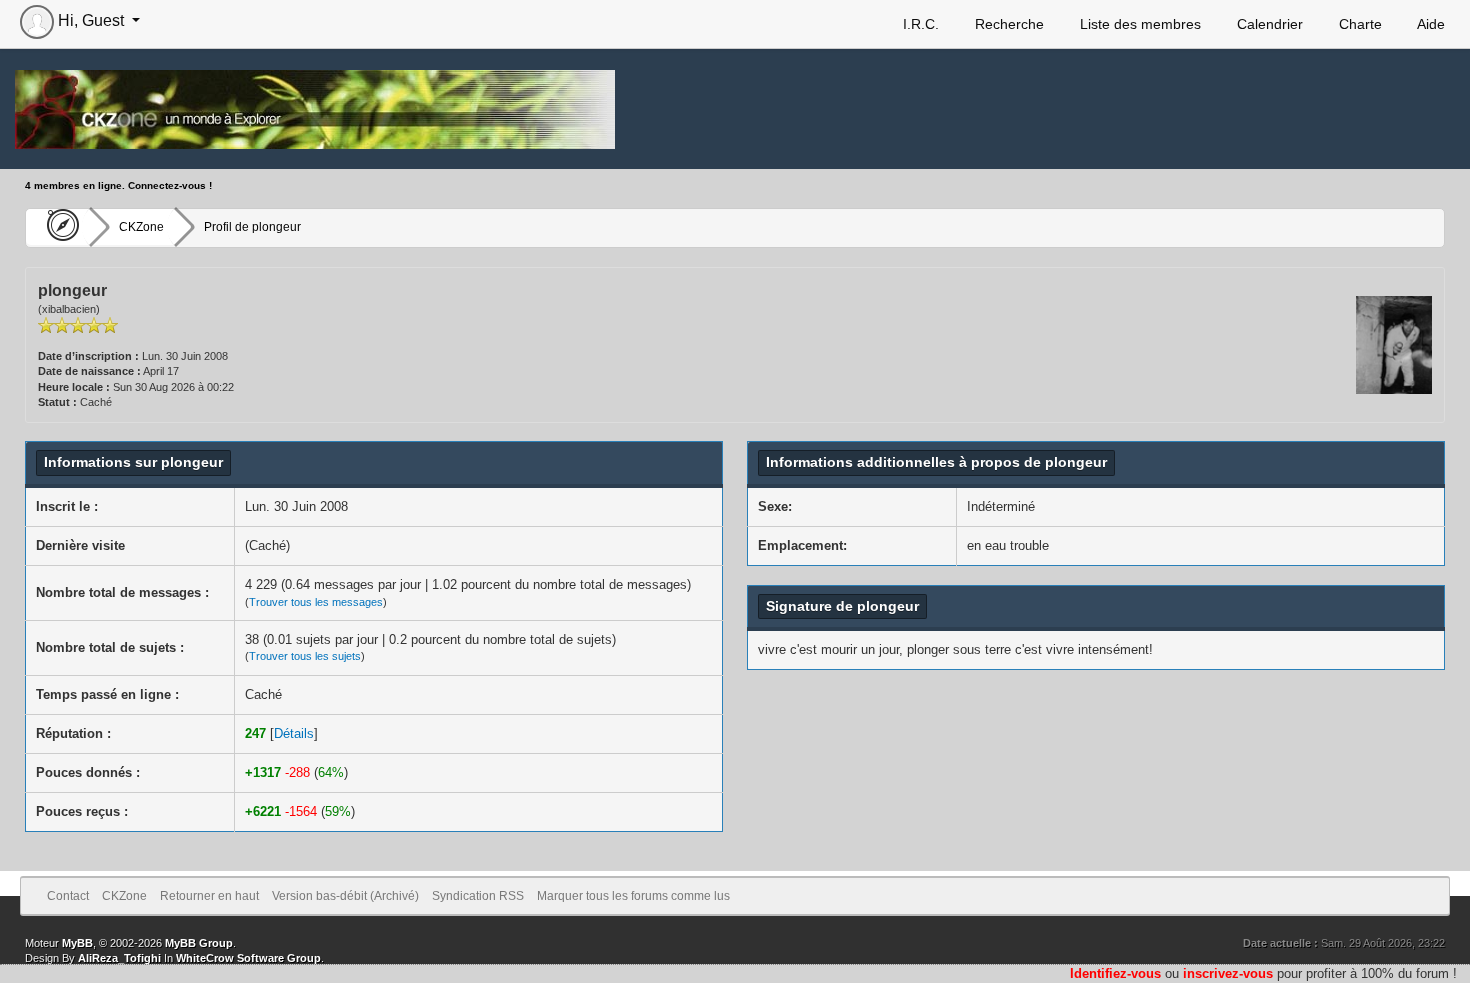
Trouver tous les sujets (305, 656)
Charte (1358, 24)
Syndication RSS (478, 896)
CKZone (141, 227)
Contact (68, 896)
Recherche (1007, 24)
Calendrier (1268, 24)
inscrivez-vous (1228, 973)
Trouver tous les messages (316, 602)
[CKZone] (57, 227)
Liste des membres (1138, 24)
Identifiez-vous (1115, 973)
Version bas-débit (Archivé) (345, 896)
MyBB (77, 943)
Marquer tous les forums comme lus (633, 896)
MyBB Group (199, 943)
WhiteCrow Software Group (248, 958)
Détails (294, 733)
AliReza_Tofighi (119, 958)
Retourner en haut (209, 896)
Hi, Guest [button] (91, 20)
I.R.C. (919, 24)
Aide (1429, 24)
